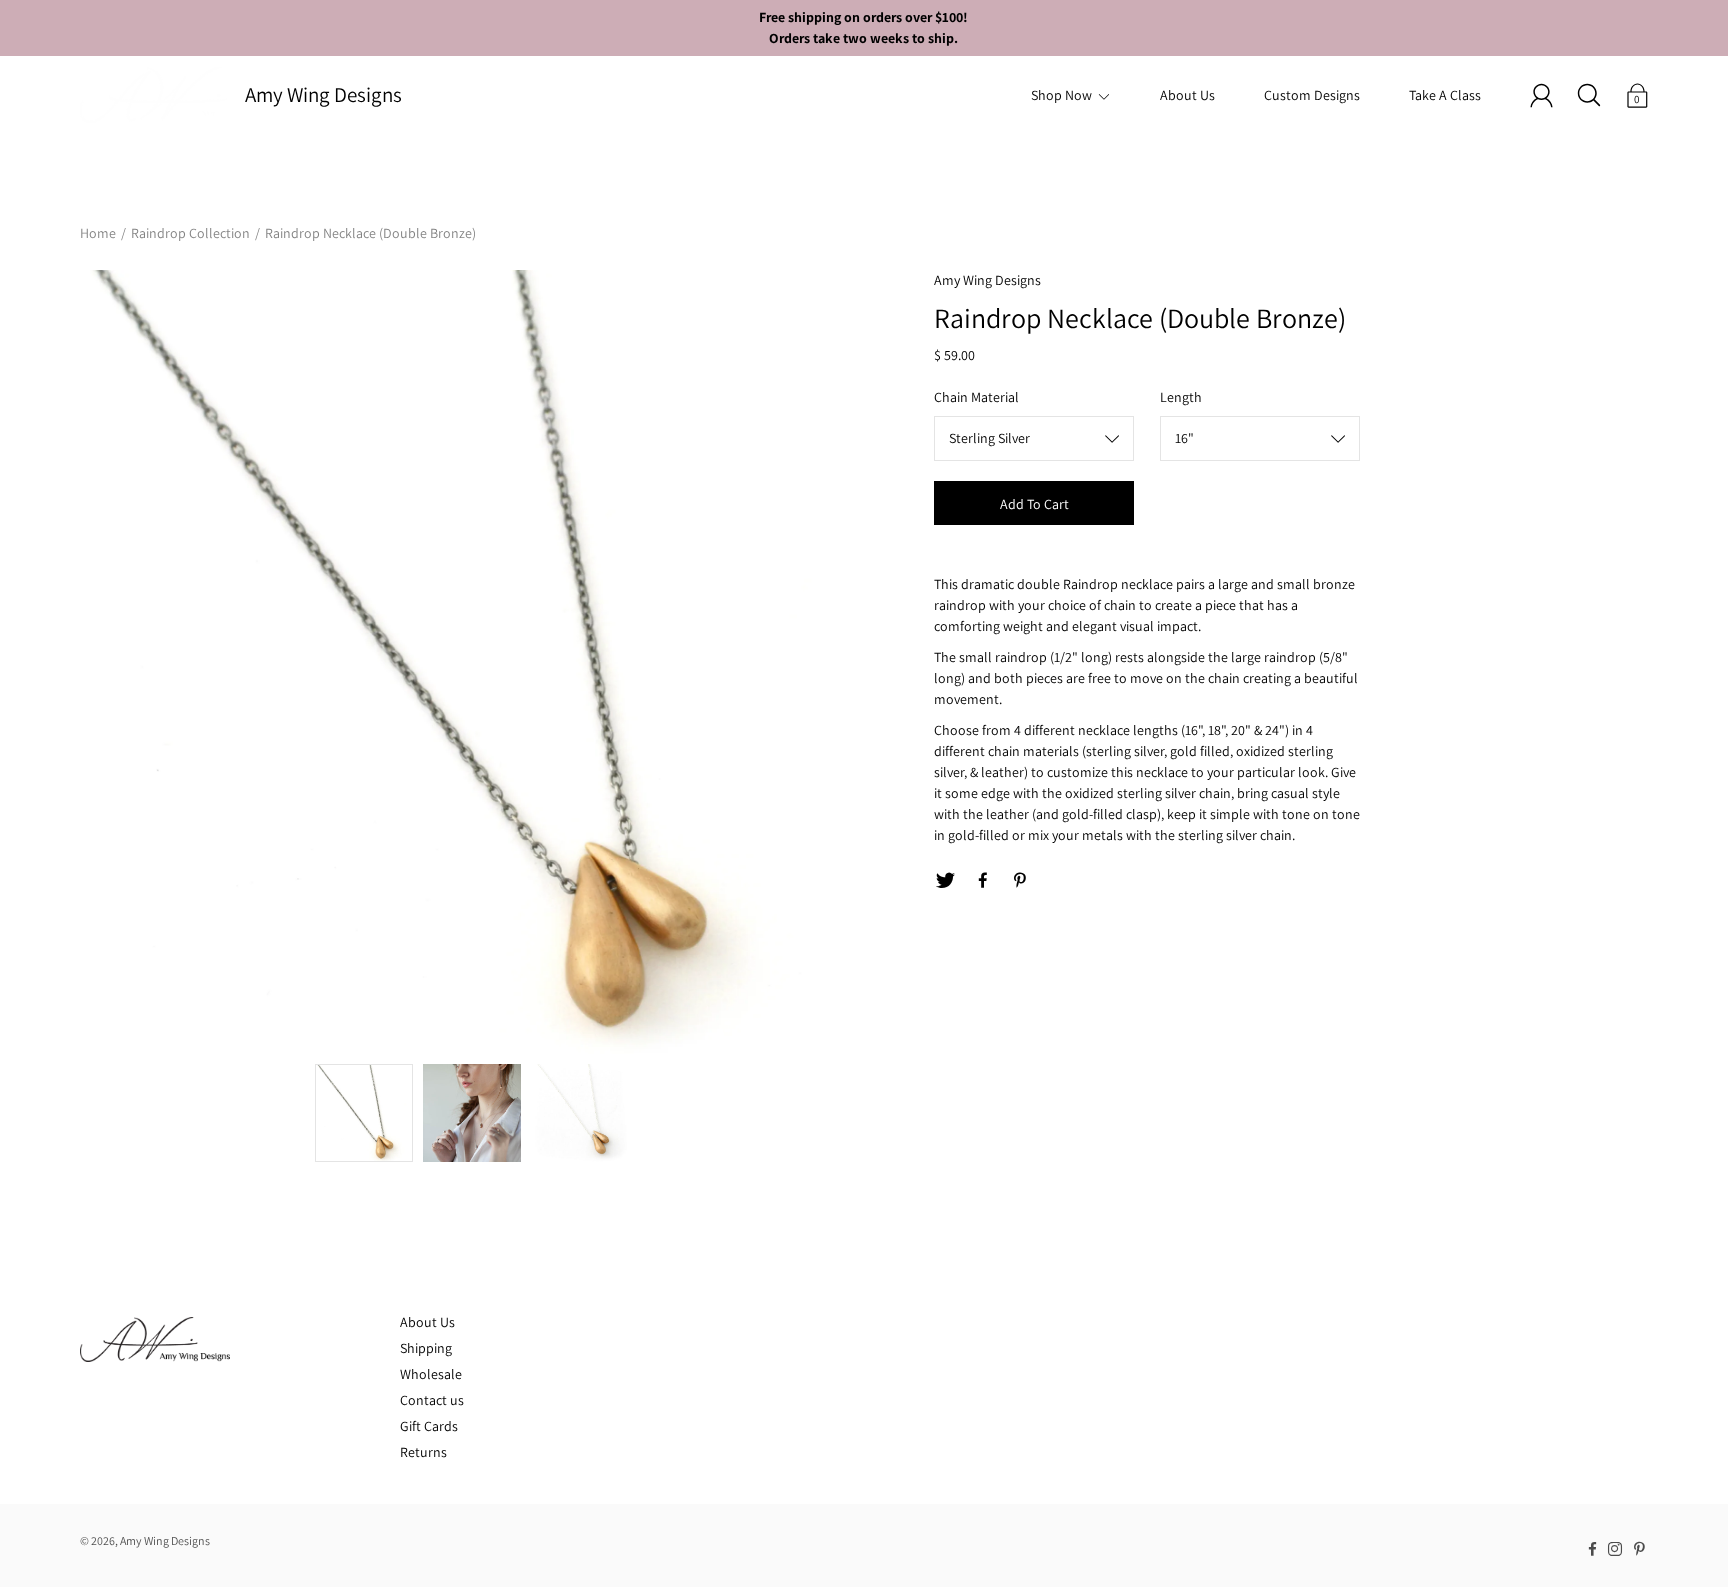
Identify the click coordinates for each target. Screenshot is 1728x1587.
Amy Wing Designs (323, 94)
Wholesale (431, 1374)
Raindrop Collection (190, 233)
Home (98, 233)
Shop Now (1061, 95)
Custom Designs (1312, 95)
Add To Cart (1034, 504)
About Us (1187, 95)
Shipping (426, 1348)
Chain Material (976, 397)
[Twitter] (945, 881)
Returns (423, 1452)
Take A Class (1445, 95)
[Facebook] (983, 881)
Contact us (432, 1400)
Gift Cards (429, 1426)
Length (1181, 397)
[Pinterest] (1021, 881)
